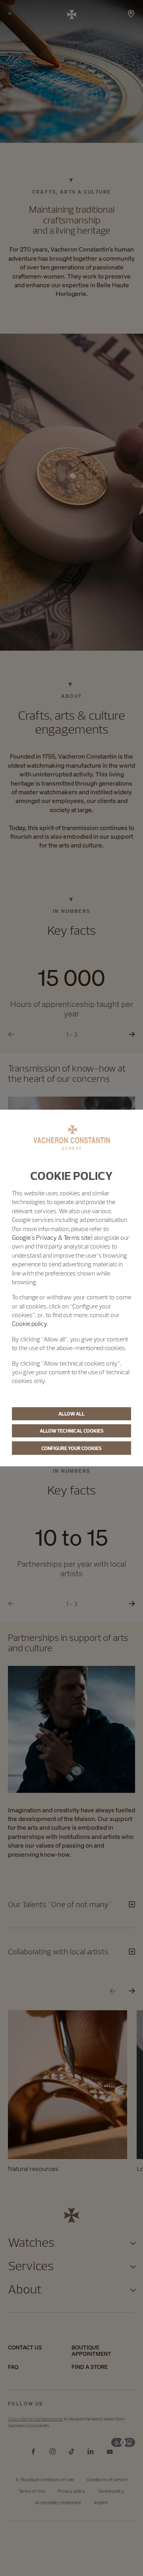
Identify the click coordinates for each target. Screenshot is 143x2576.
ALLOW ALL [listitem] (71, 1414)
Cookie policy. (30, 1324)
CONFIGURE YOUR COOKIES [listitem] (71, 1448)
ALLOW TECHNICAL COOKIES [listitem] (72, 1431)
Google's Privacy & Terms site (51, 1237)
